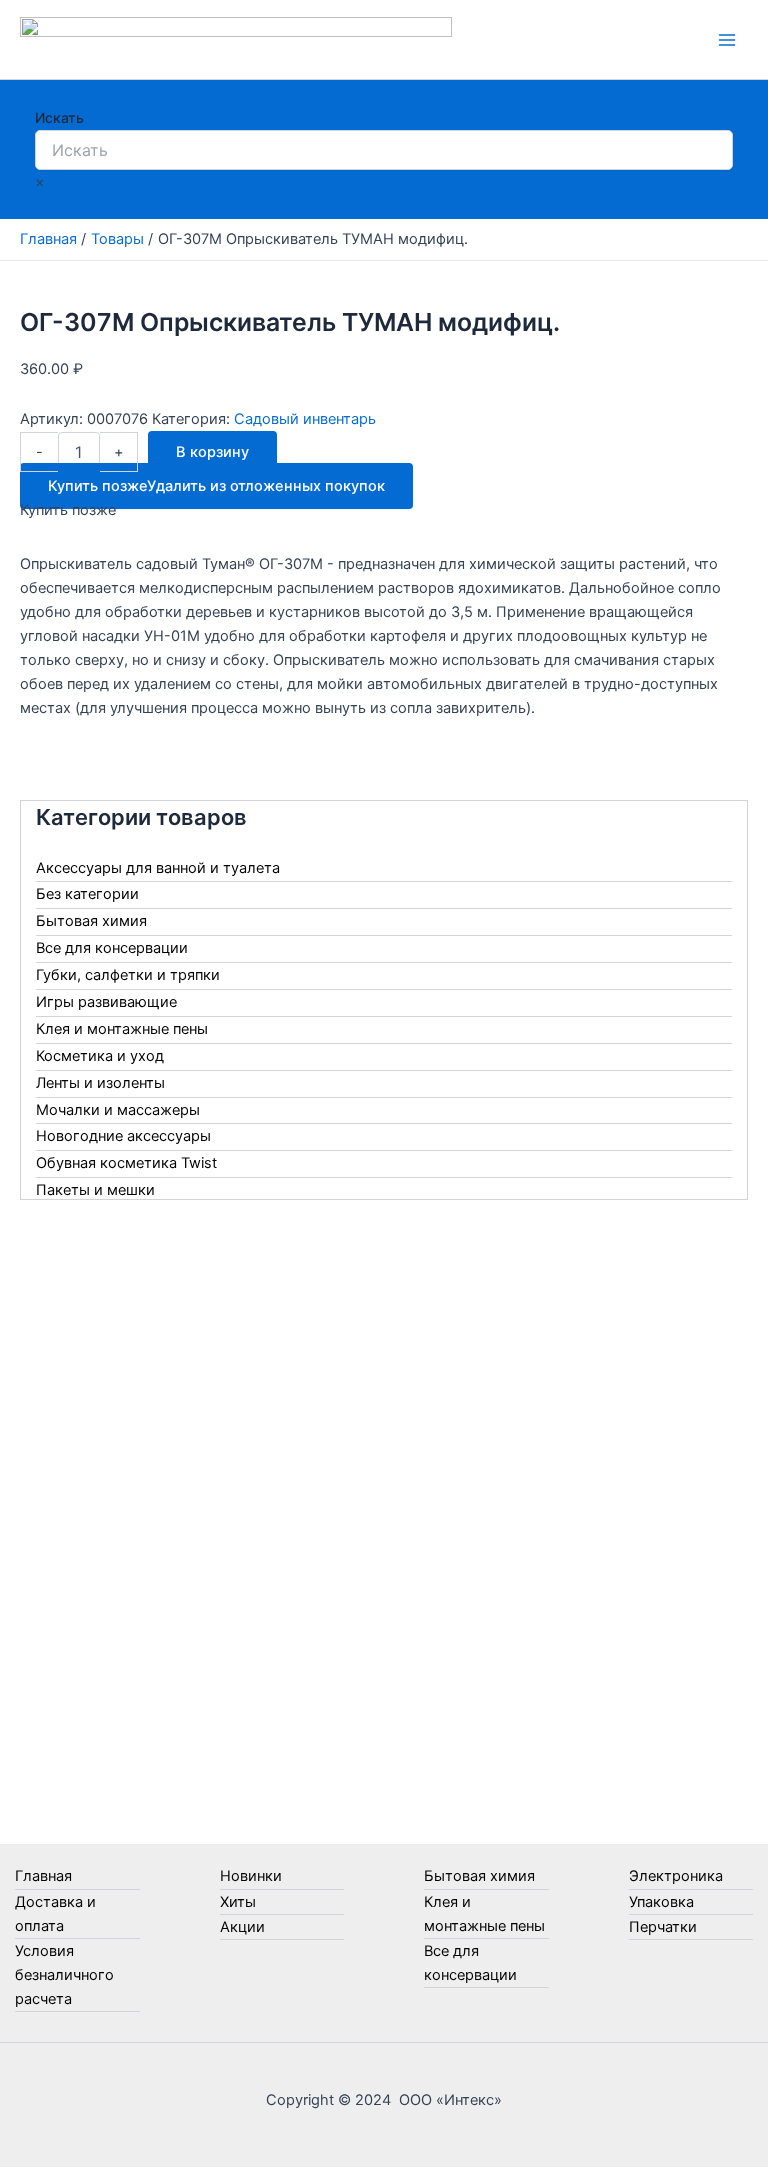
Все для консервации (112, 948)
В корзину (212, 452)
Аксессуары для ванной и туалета (158, 868)
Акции (242, 1927)
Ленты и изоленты (100, 1083)
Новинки (251, 1876)
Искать (59, 117)
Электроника (676, 1876)
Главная (43, 1876)
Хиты (238, 1902)
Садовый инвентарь (305, 419)
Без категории (87, 894)
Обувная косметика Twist (126, 1163)
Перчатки (663, 1927)
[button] (216, 486)
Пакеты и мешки (95, 1190)
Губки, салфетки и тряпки (128, 975)
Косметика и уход (100, 1056)
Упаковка (661, 1902)
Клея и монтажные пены (122, 1029)
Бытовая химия (91, 921)
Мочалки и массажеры (118, 1110)
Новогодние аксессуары (123, 1136)
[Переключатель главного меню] (727, 40)
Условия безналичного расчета (64, 1975)
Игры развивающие (106, 1002)
